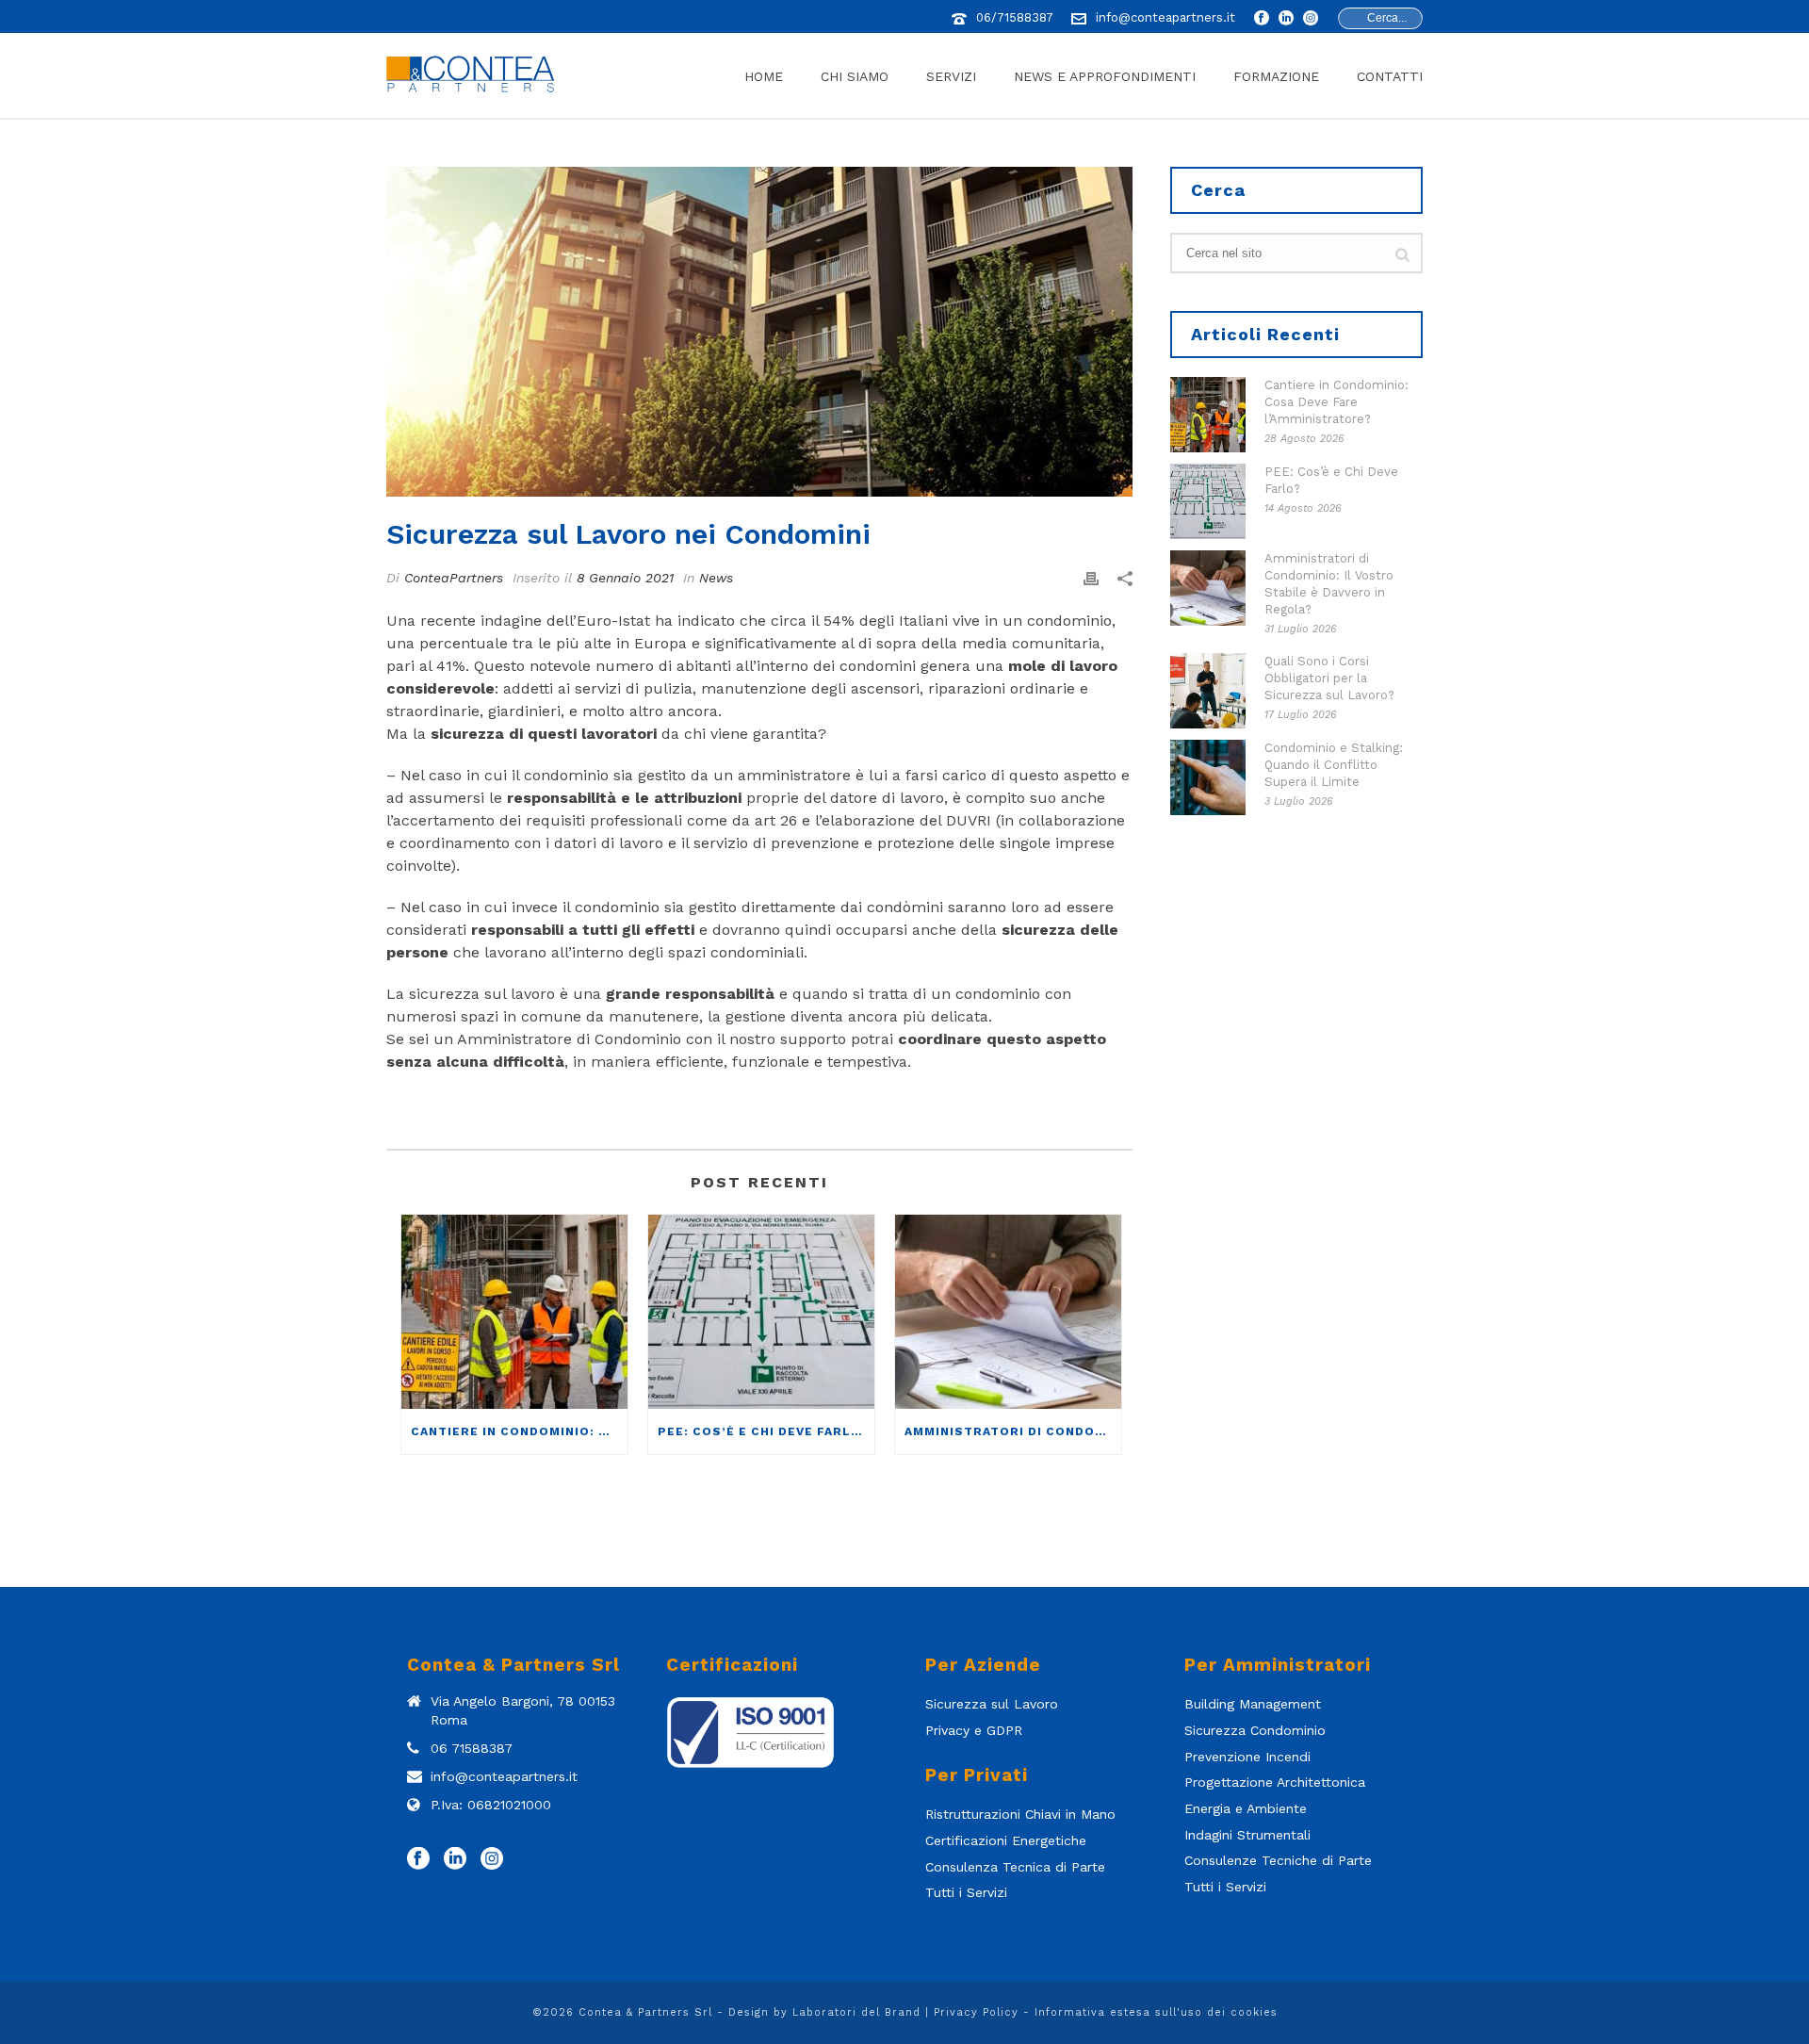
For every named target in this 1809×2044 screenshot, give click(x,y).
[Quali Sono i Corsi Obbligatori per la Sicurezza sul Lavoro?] (1208, 691)
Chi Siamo (855, 76)
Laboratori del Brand (856, 2012)
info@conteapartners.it (1165, 17)
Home (764, 76)
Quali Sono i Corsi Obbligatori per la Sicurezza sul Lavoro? (1329, 678)
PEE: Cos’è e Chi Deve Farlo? (764, 1431)
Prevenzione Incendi (1247, 1757)
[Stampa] (1091, 578)
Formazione (1276, 76)
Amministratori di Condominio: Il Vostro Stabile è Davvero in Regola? (1013, 1431)
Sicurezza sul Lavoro (992, 1704)
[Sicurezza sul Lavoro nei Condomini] (759, 332)
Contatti (1390, 76)
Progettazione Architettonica (1275, 1782)
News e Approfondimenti (1105, 76)
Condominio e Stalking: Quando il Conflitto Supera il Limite (1334, 765)
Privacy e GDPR (974, 1730)
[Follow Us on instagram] (492, 1859)
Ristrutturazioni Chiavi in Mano (1020, 1814)
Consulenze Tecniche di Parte (1278, 1860)
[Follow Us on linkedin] (455, 1859)
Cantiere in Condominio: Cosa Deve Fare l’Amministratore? (519, 1431)
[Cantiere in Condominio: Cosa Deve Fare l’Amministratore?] (514, 1311)
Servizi (951, 76)
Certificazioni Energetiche (1006, 1840)
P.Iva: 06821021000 (491, 1805)
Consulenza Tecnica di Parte (1015, 1867)
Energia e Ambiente (1246, 1808)
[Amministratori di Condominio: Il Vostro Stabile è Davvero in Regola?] (1008, 1311)
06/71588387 (1015, 17)
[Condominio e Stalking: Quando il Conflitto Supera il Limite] (1208, 777)
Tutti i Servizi (966, 1892)
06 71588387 (472, 1748)
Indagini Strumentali (1247, 1835)
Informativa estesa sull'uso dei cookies (1156, 2012)
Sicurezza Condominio (1255, 1730)
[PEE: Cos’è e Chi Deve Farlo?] (761, 1311)
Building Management (1253, 1704)
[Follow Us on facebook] (418, 1859)
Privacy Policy (976, 2012)
